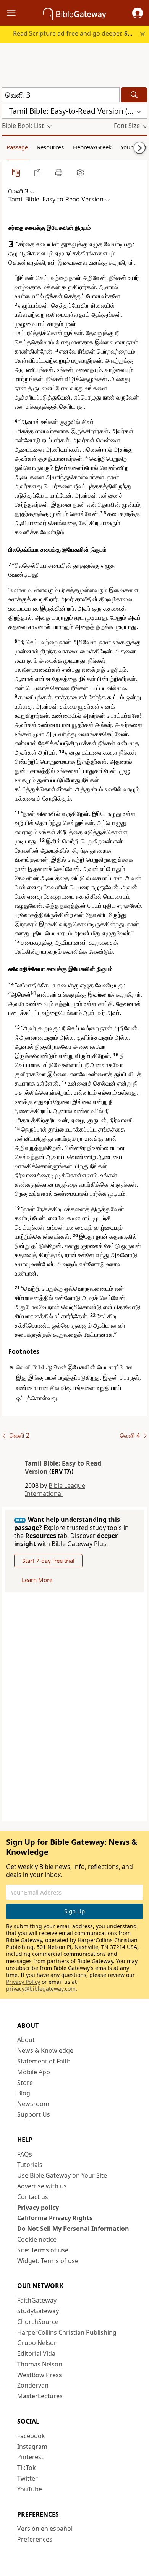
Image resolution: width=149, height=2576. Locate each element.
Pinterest (30, 2457)
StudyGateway (38, 2311)
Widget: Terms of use (48, 2261)
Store (25, 2083)
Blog (24, 2093)
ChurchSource (38, 2322)
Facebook (31, 2436)
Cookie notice (37, 2239)
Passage (17, 147)
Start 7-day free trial (48, 1561)
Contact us (33, 2197)
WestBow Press (40, 2375)
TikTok (27, 2468)
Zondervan (33, 2385)
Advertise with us (42, 2186)
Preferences (35, 2539)
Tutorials (30, 2165)
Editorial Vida (36, 2353)
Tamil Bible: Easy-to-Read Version (63, 1467)
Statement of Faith (44, 2061)
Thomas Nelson (40, 2364)
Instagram (32, 2447)
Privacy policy (38, 2208)
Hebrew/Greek (92, 147)
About (26, 2040)
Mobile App (34, 2072)
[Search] (134, 95)
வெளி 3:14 (30, 1367)
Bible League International (55, 1489)
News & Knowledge (45, 2050)
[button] (138, 13)
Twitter (28, 2478)
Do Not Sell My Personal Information (73, 2229)
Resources (50, 147)
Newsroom (33, 2104)
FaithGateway (37, 2300)
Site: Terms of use (43, 2250)
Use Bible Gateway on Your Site (62, 2175)
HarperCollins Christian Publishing (67, 2332)
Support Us (34, 2114)
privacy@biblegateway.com (41, 1989)
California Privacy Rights (55, 2218)
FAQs (25, 2154)
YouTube (30, 2489)
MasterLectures (40, 2396)
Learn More (37, 1580)
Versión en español (45, 2529)
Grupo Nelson (37, 2343)
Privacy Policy (23, 1982)
